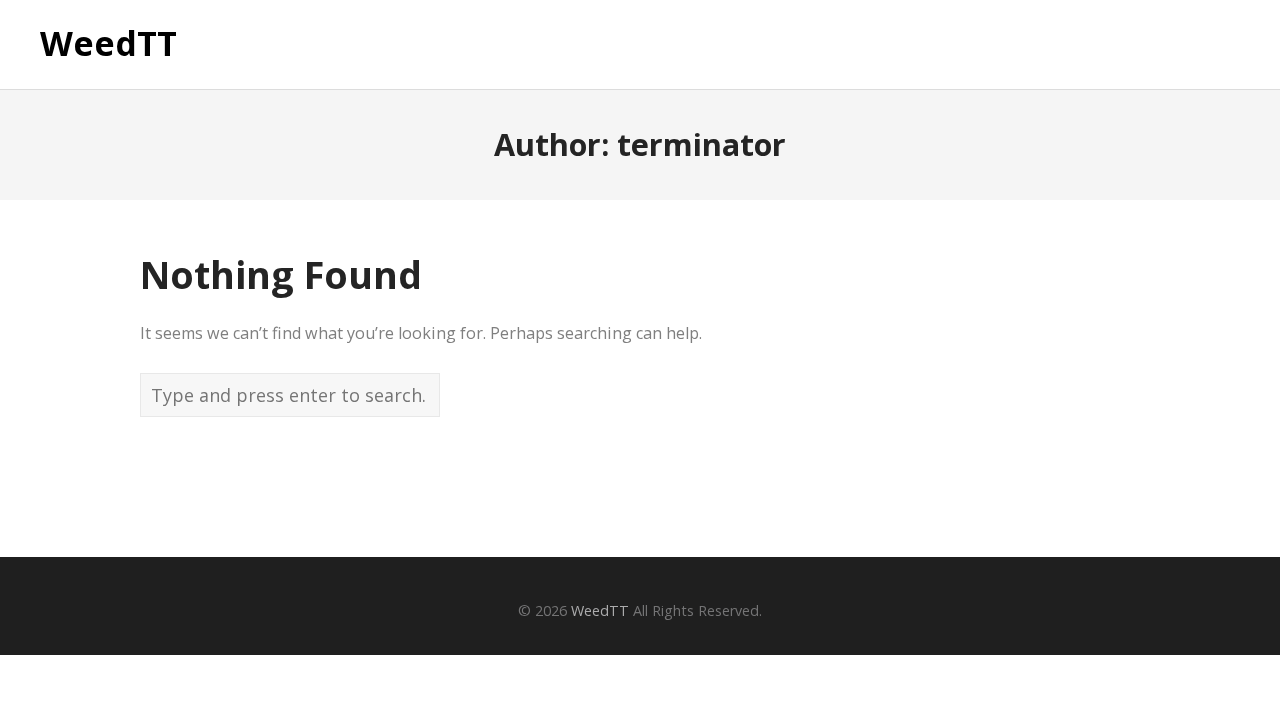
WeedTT (108, 44)
